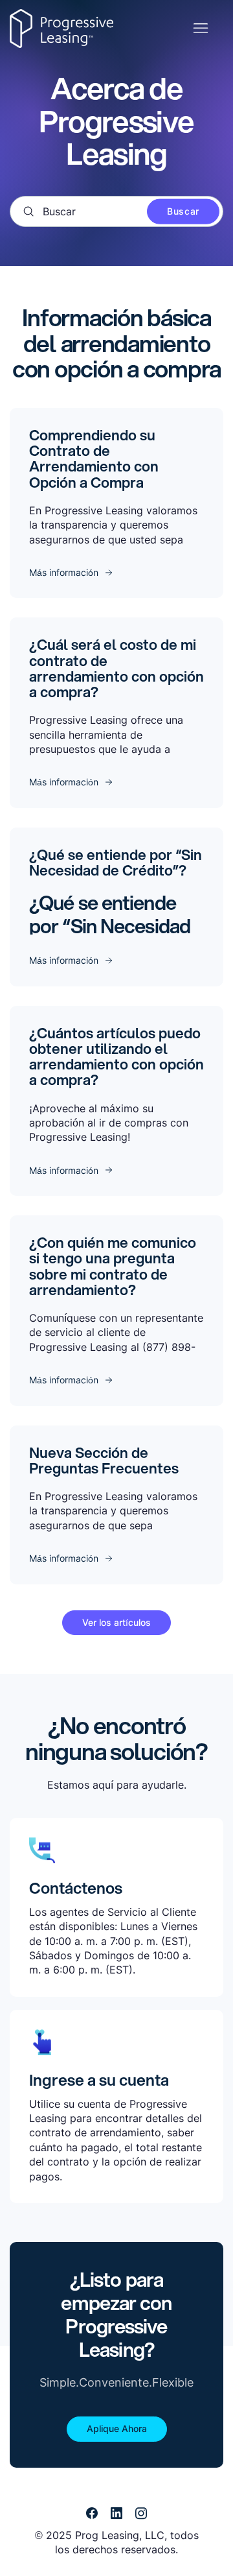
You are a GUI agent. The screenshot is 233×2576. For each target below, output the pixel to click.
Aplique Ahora (117, 2428)
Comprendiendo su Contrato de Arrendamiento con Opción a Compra (94, 459)
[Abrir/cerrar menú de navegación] (200, 29)
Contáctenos (76, 1888)
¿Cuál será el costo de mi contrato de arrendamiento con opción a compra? (116, 668)
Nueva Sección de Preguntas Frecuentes (104, 1460)
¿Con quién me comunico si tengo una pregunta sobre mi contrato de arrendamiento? (113, 1266)
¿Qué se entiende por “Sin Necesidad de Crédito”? (116, 862)
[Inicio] (61, 29)
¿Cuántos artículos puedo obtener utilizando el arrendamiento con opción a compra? (116, 1056)
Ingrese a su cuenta (99, 2080)
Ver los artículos (116, 1622)
